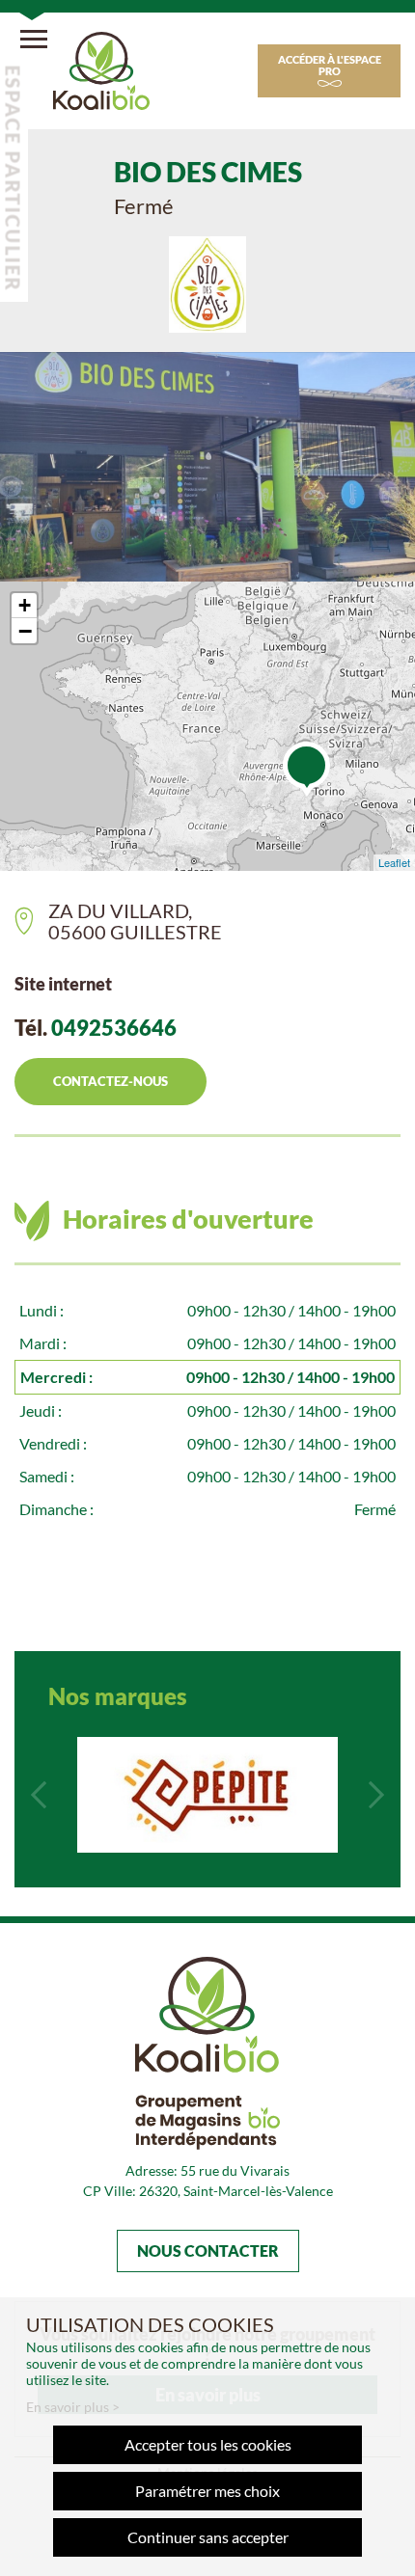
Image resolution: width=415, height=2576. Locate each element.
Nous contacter (208, 2251)
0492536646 (114, 1028)
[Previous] (39, 1795)
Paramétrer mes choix (207, 2491)
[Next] (376, 1795)
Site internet (63, 984)
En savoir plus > (73, 2407)
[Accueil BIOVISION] (101, 68)
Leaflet (394, 862)
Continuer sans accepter (208, 2537)
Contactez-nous (111, 1081)
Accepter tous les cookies (208, 2444)
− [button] (25, 631)
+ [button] (25, 605)
